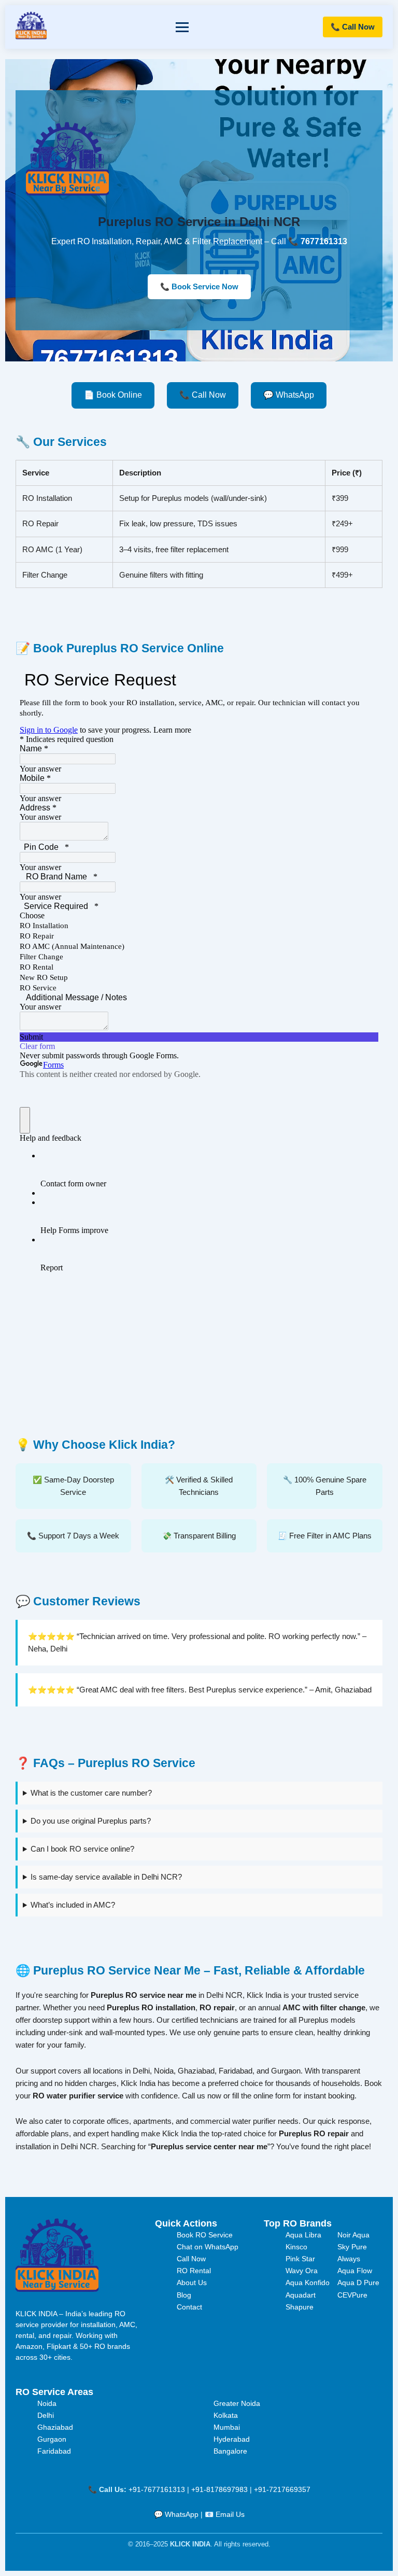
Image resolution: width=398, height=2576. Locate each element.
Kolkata (226, 2415)
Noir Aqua (353, 2235)
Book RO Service (205, 2235)
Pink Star (300, 2259)
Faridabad (54, 2451)
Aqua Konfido (308, 2283)
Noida (47, 2403)
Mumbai (227, 2427)
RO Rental (194, 2271)
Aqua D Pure (358, 2283)
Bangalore (230, 2451)
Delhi (46, 2415)
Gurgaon (52, 2439)
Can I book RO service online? (82, 1849)
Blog (184, 2295)
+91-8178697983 (219, 2489)
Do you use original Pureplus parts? (91, 1821)
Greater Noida (237, 2403)
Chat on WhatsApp (208, 2247)
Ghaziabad (55, 2427)
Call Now (191, 2259)
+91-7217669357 (282, 2489)
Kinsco (296, 2247)
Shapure (300, 2307)
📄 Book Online (113, 395)
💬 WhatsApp (289, 395)
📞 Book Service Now (199, 287)
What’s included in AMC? (73, 1905)
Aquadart (301, 2295)
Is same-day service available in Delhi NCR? (106, 1877)
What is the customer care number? (91, 1793)
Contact (189, 2307)
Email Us (230, 2514)
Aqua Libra (303, 2235)
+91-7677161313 (157, 2489)
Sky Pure (352, 2247)
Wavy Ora (302, 2271)
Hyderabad (232, 2439)
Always (349, 2259)
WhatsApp (182, 2514)
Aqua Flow (355, 2271)
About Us (192, 2283)
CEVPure (352, 2295)
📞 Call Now (353, 27)
